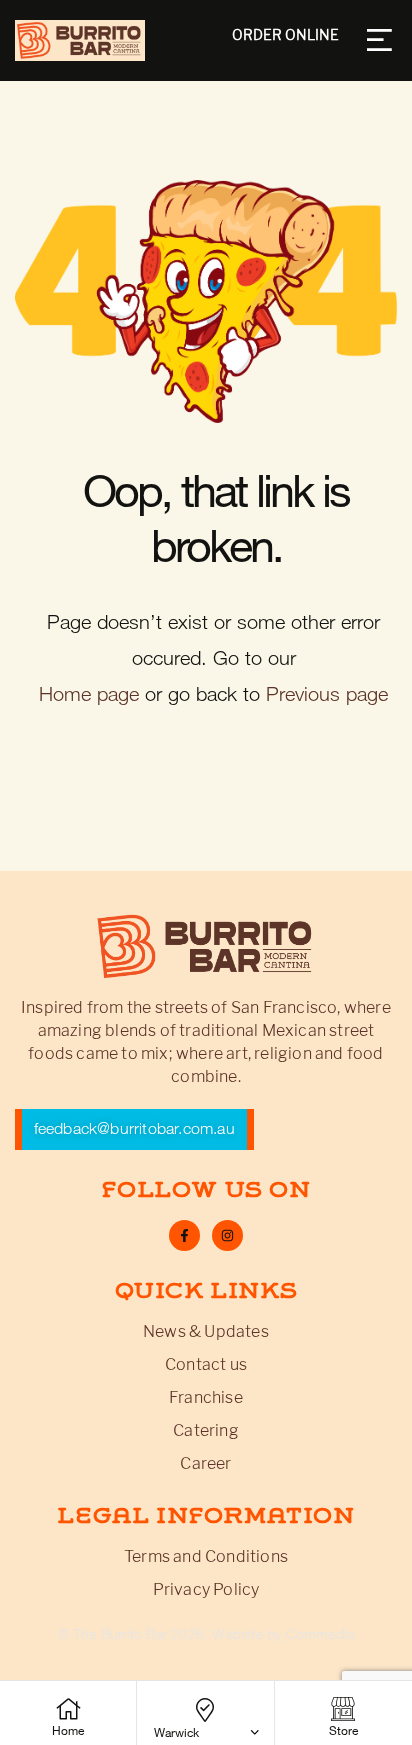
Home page (89, 694)
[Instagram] (227, 1235)
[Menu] (382, 40)
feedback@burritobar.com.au (134, 1128)
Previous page (327, 694)
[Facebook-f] (184, 1235)
